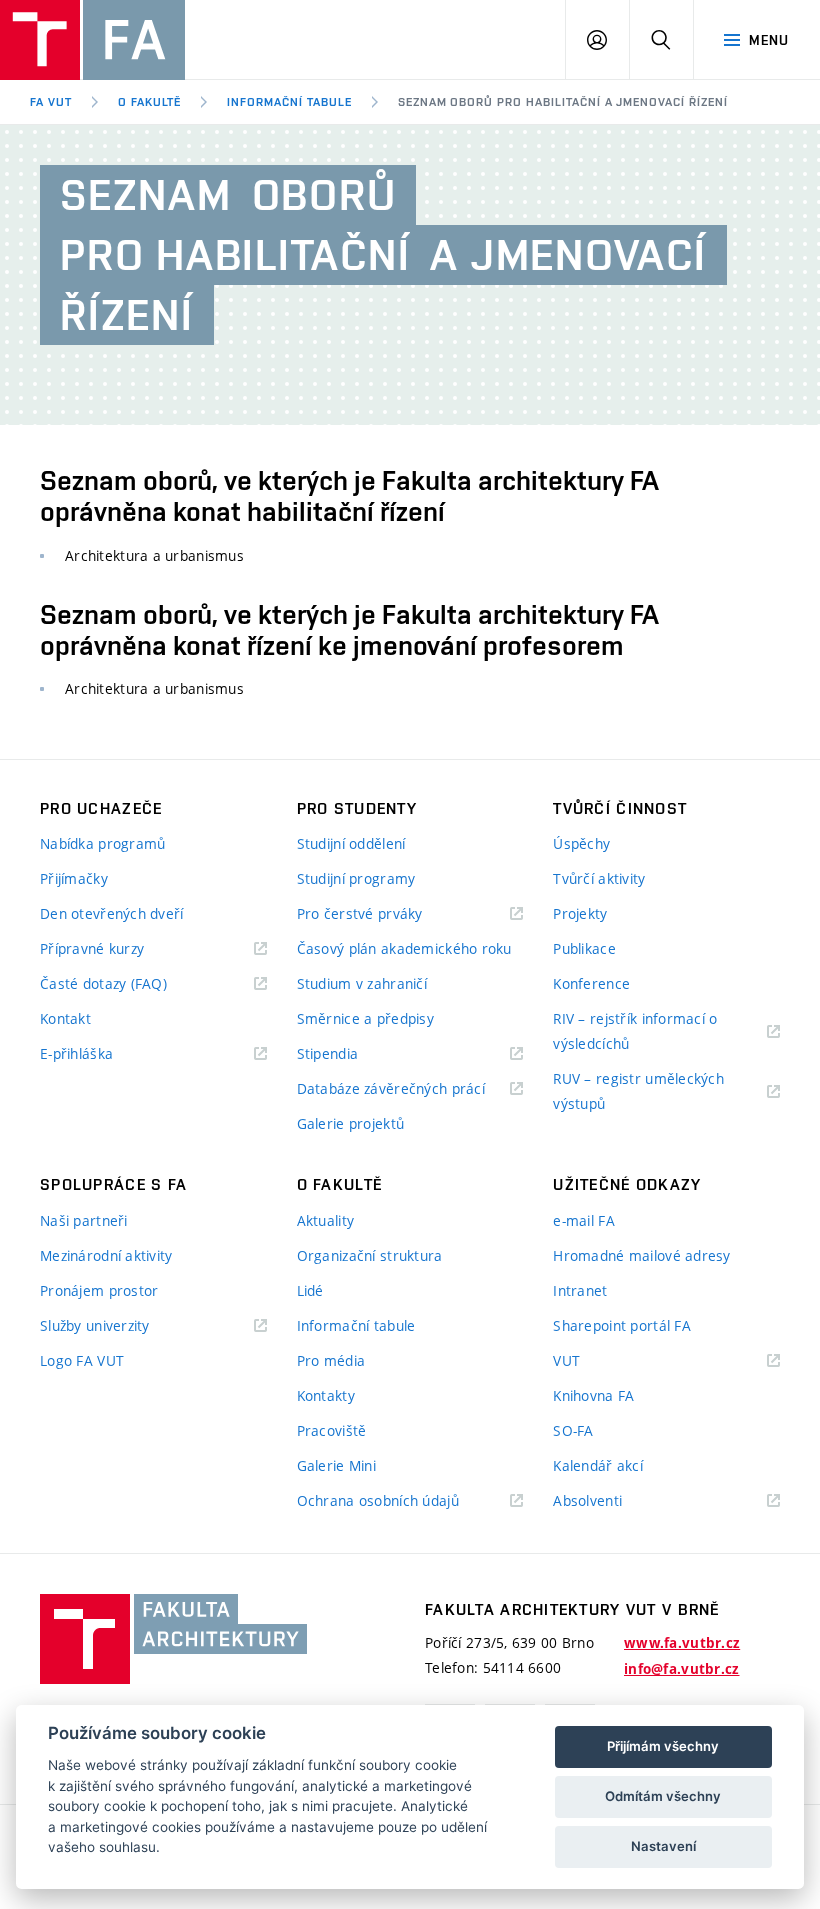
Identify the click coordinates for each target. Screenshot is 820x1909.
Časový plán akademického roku (404, 948)
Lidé (310, 1290)
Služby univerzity (95, 1325)
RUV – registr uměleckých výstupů (638, 1091)
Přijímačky (74, 878)
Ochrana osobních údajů (378, 1500)
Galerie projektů (350, 1123)
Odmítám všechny (663, 1796)
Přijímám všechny (663, 1746)
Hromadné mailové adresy (641, 1255)
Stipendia (328, 1053)
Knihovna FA (593, 1395)
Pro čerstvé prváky (360, 913)
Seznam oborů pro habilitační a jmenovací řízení (563, 102)
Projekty (580, 913)
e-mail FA (584, 1220)
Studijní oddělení (351, 843)
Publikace (584, 948)
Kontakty (326, 1395)
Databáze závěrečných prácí (391, 1088)
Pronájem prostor (99, 1290)
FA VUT (51, 102)
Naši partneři (84, 1220)
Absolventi (612, 1501)
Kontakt (65, 1018)
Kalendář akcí (598, 1465)
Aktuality (326, 1220)
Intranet (580, 1290)
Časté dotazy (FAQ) (103, 983)
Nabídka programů (102, 843)
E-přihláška (76, 1053)
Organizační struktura (370, 1255)
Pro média (331, 1360)
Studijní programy (356, 878)
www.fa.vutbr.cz (682, 1643)
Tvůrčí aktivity (599, 878)
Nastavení (663, 1846)
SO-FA (573, 1430)
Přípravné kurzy (92, 948)
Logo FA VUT (82, 1360)
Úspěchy (581, 843)
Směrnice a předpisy (365, 1018)
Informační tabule (289, 102)
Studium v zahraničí (362, 983)
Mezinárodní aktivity (106, 1255)
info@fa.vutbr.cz (681, 1669)
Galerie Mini (336, 1465)
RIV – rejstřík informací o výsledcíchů (635, 1031)
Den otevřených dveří (112, 913)
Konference (591, 983)
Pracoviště (332, 1430)
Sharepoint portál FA (622, 1325)
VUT (591, 1361)
